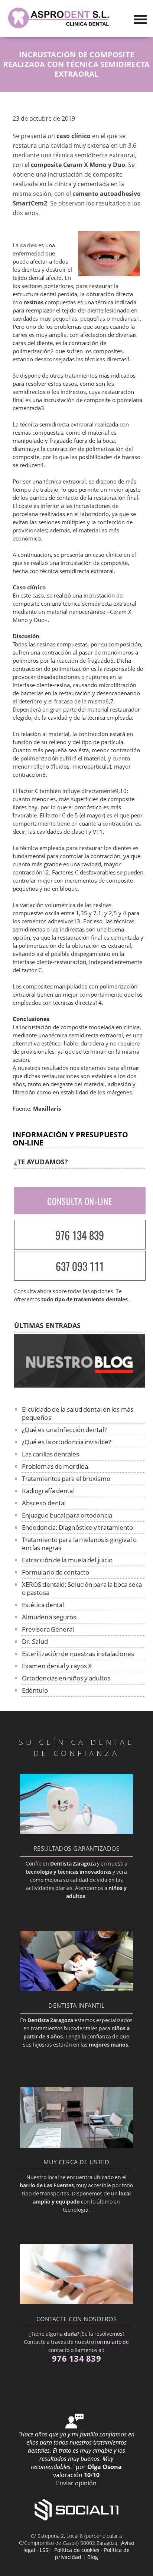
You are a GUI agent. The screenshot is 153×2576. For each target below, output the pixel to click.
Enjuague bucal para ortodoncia (67, 1515)
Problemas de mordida (55, 1466)
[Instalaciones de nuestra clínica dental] (77, 2145)
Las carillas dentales (51, 1454)
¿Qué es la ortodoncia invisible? (66, 1442)
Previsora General (48, 1629)
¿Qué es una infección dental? (64, 1430)
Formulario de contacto (56, 1572)
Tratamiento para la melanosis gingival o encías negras (79, 1544)
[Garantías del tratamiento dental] (77, 1832)
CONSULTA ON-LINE (80, 1201)
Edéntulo (35, 1690)
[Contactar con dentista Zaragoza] (77, 2302)
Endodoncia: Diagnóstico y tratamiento (78, 1527)
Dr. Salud (35, 1641)
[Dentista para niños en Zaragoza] (77, 1989)
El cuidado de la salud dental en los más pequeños (78, 1413)
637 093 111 (80, 1266)
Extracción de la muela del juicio (67, 1560)
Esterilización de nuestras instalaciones (78, 1654)
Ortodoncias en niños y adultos (66, 1678)
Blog (93, 2557)
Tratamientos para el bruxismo (66, 1478)
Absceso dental (44, 1503)
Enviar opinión (76, 2483)
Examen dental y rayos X (57, 1666)
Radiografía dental (48, 1491)
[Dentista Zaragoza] (60, 28)
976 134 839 (80, 1235)
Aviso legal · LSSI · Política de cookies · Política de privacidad (79, 2550)
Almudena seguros (49, 1617)
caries (28, 245)
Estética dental (43, 1605)
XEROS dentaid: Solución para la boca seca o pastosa (82, 1588)
